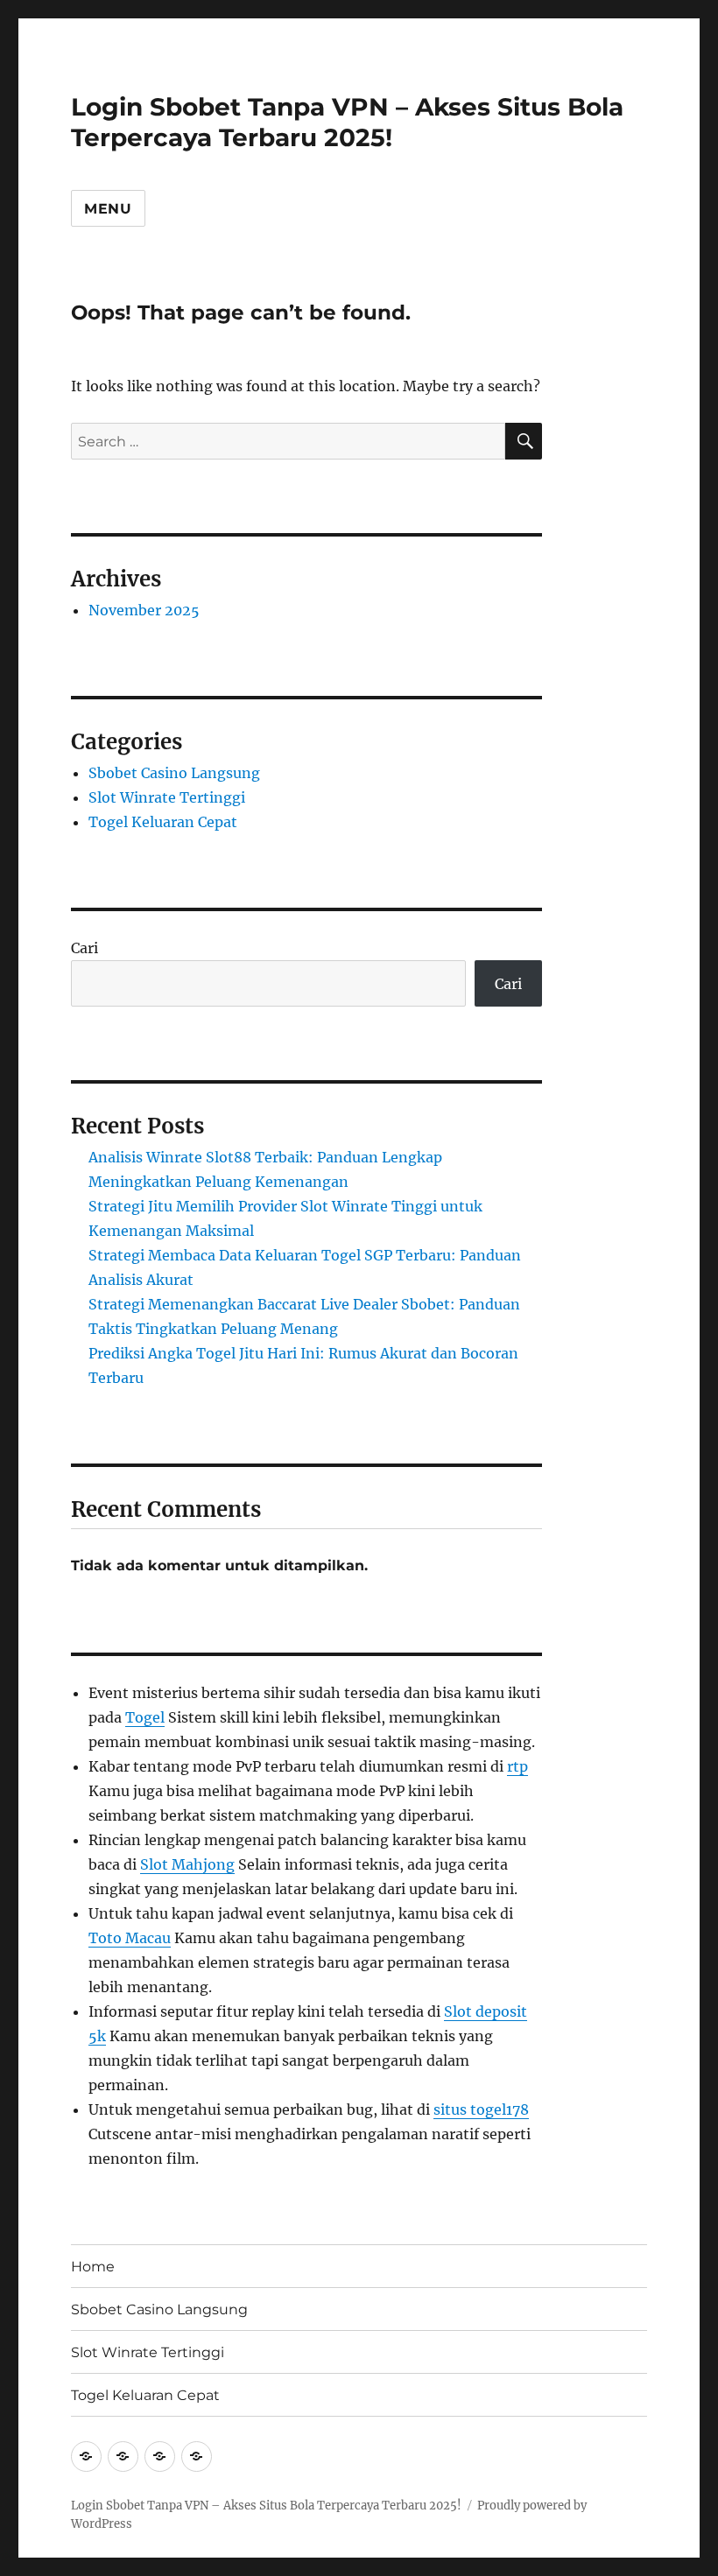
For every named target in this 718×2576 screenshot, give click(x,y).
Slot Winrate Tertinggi (167, 797)
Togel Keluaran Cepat (163, 822)
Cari (84, 948)
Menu (108, 209)
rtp (517, 1766)
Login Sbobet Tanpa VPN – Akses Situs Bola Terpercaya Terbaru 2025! (347, 122)
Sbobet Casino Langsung (174, 773)
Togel (145, 1717)
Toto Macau (130, 1938)
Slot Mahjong (187, 1864)
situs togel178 (481, 2109)
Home (93, 2267)
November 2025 (144, 610)
